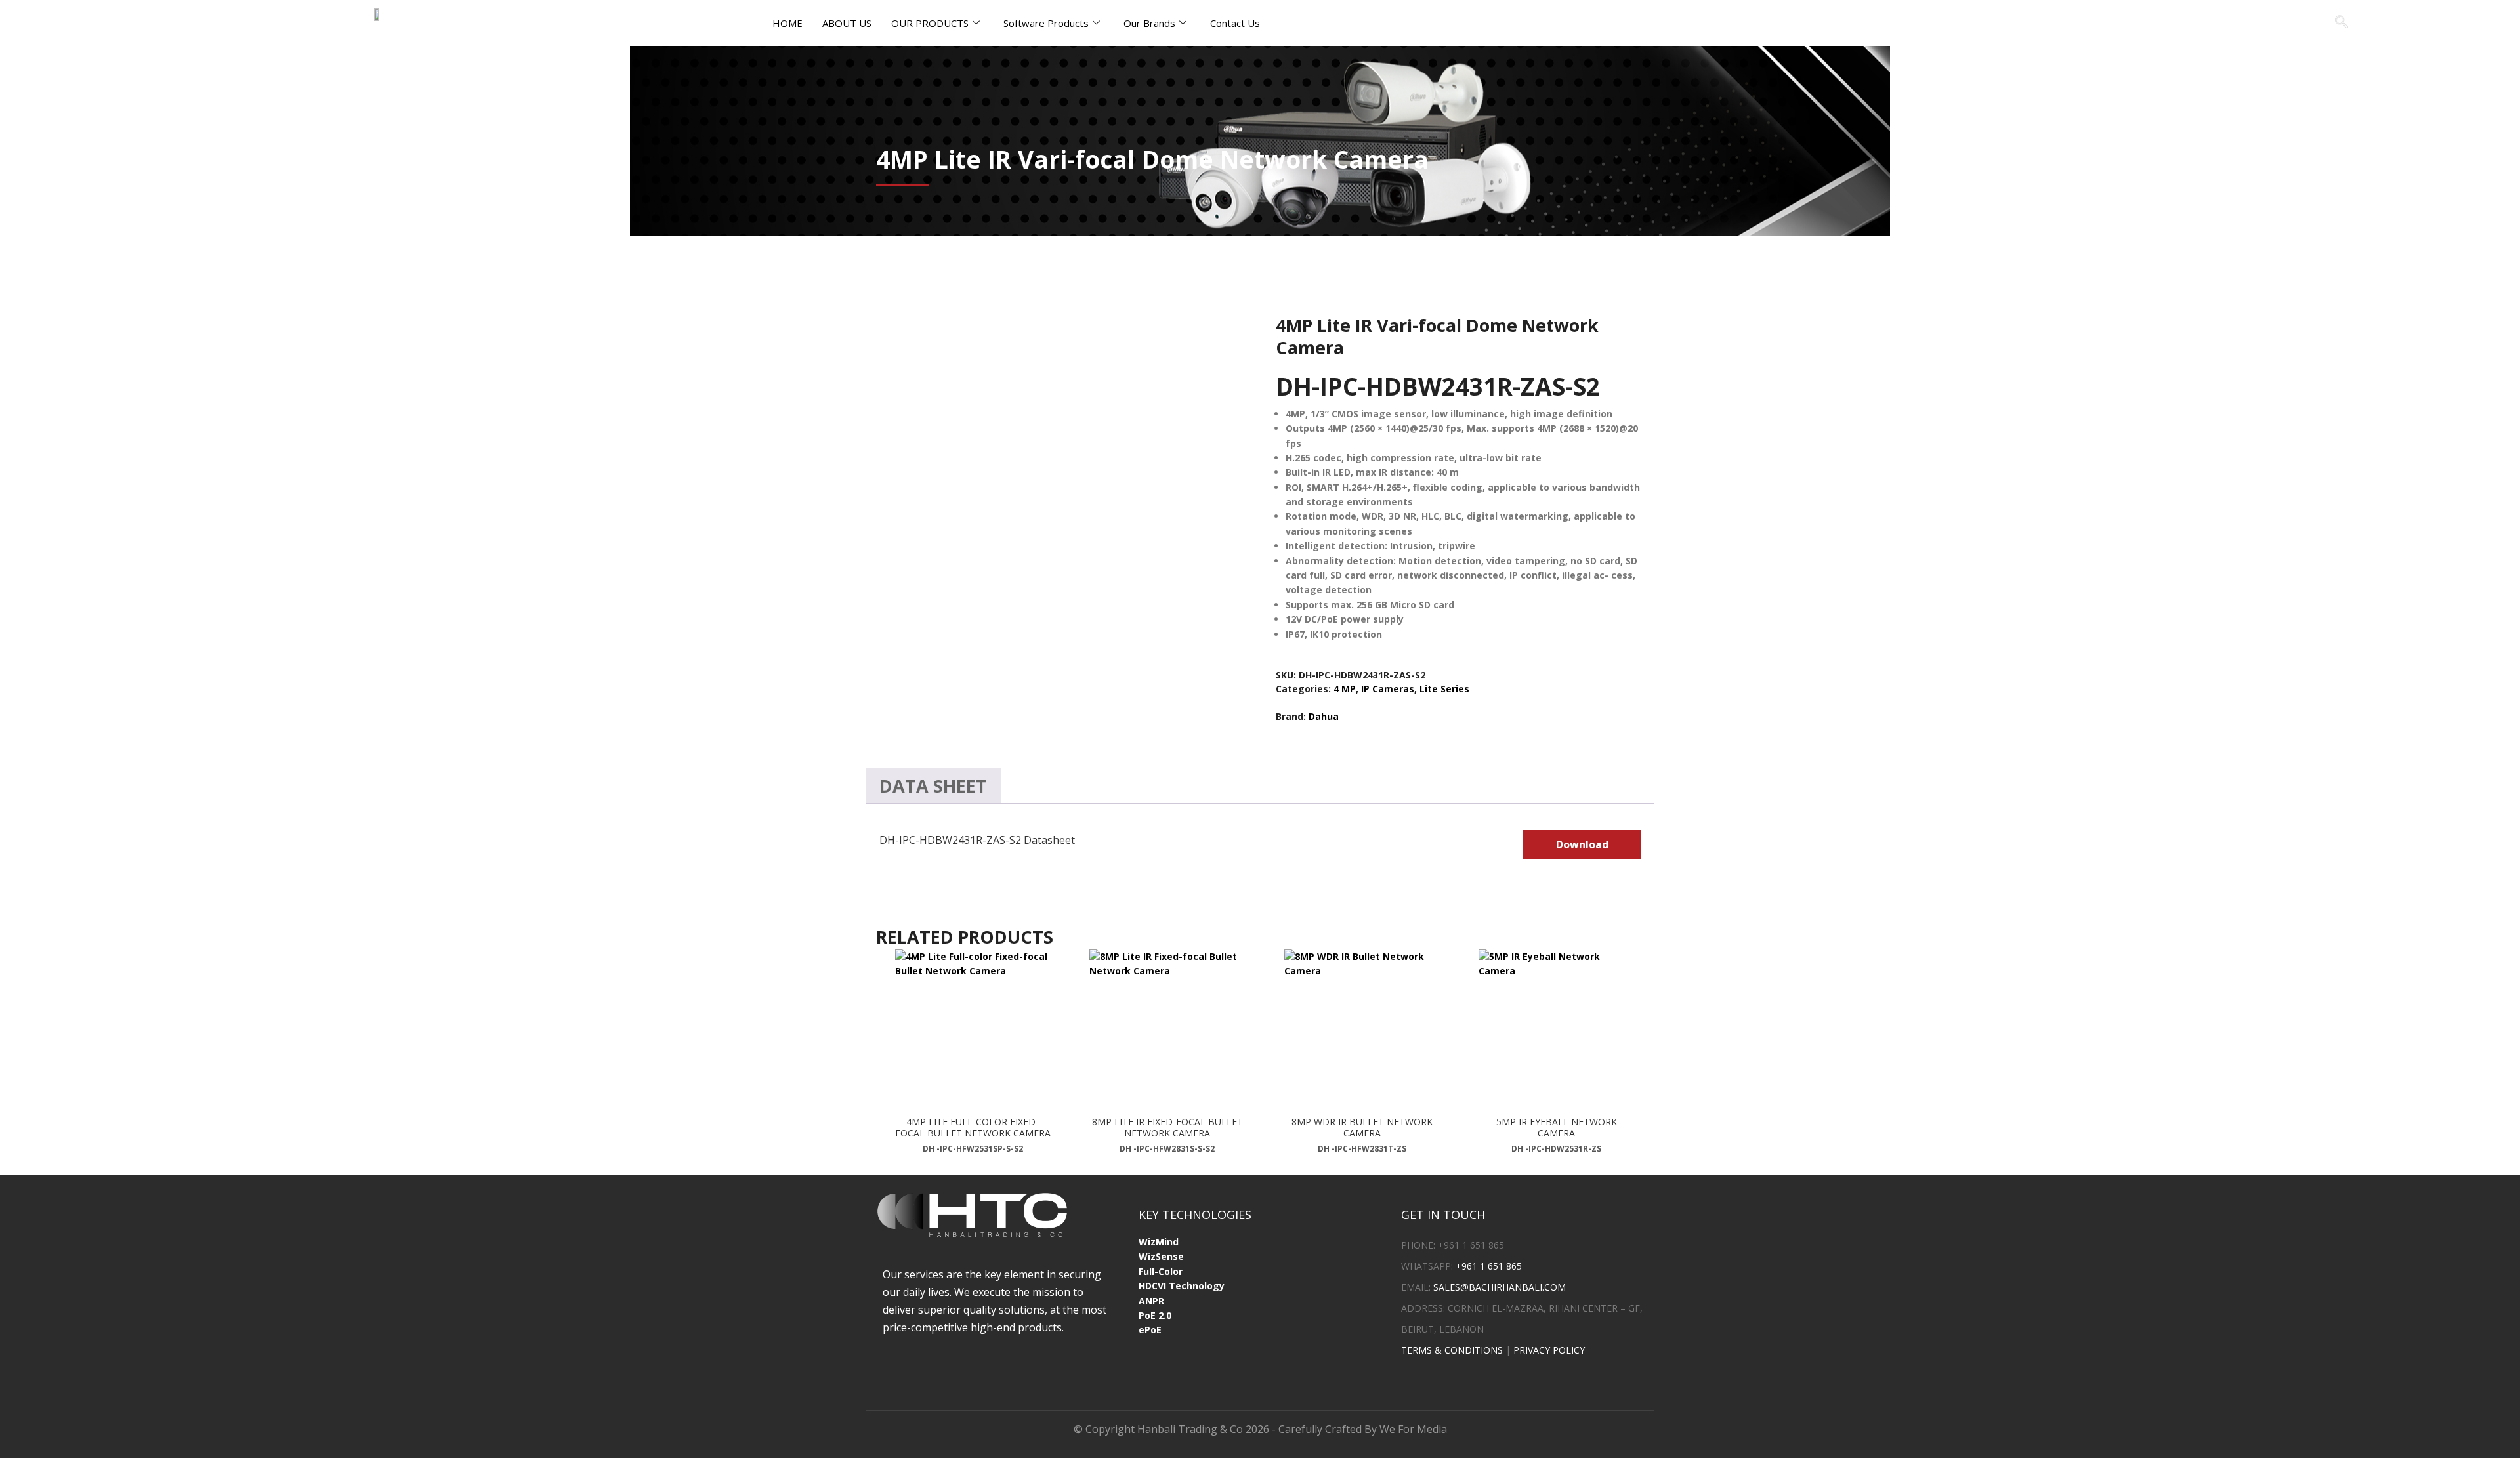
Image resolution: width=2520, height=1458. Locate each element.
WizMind (1159, 1242)
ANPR (1151, 1301)
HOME (787, 23)
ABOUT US (847, 23)
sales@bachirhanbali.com (1500, 1287)
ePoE (1150, 1330)
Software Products (1046, 23)
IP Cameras (1388, 689)
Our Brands (1149, 23)
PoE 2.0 (1155, 1315)
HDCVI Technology (1182, 1286)
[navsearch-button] (2341, 23)
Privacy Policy (1549, 1350)
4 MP (1345, 689)
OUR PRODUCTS (930, 23)
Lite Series (1444, 689)
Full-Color (1161, 1271)
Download (1582, 844)
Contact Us (1235, 23)
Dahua (1324, 716)
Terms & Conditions (1452, 1350)
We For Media (1413, 1429)
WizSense (1161, 1256)
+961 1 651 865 (1489, 1266)
